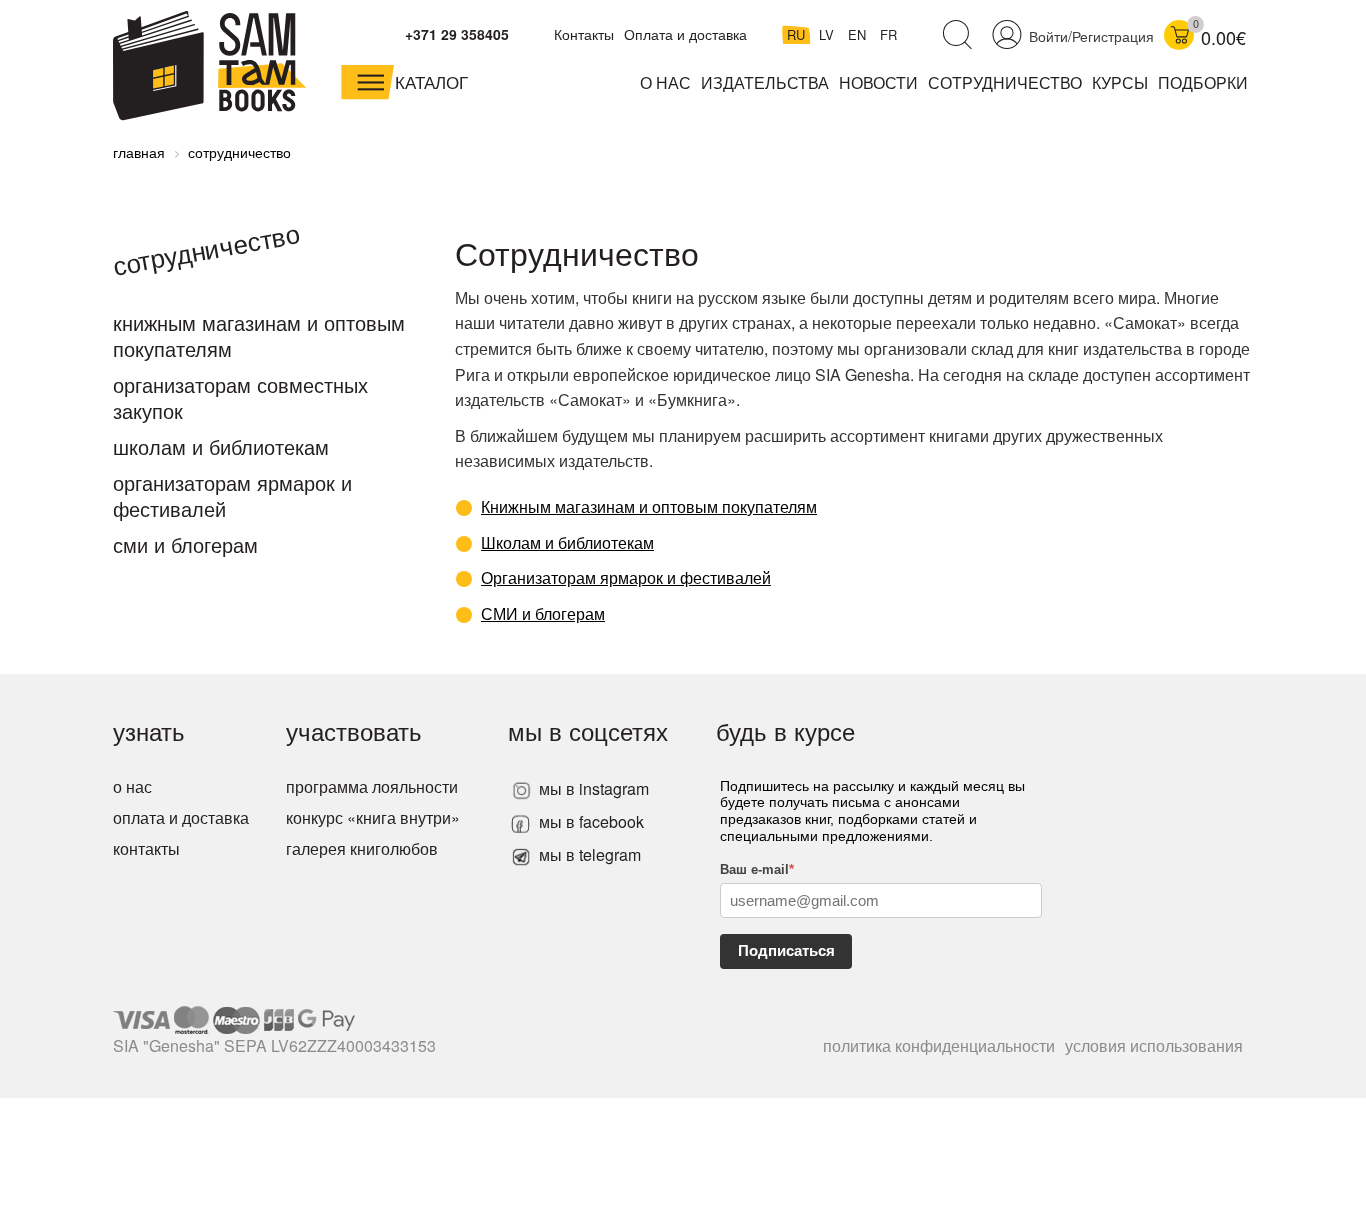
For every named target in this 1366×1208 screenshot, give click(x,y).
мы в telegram (588, 854)
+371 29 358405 (457, 34)
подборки (1203, 82)
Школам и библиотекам (221, 446)
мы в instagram (592, 788)
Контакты (584, 34)
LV (828, 34)
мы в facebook (589, 821)
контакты (146, 848)
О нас (665, 82)
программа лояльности (372, 786)
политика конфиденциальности (939, 1045)
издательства (765, 82)
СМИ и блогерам (185, 544)
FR (888, 34)
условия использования (1154, 1045)
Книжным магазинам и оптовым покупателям (259, 335)
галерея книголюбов (362, 848)
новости (878, 82)
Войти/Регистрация (1091, 36)
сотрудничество (1005, 82)
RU (798, 34)
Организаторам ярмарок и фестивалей (232, 495)
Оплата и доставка (685, 34)
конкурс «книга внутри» (373, 817)
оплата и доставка (181, 817)
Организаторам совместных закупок (240, 397)
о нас (132, 786)
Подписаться (786, 950)
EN (859, 34)
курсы (1120, 82)
